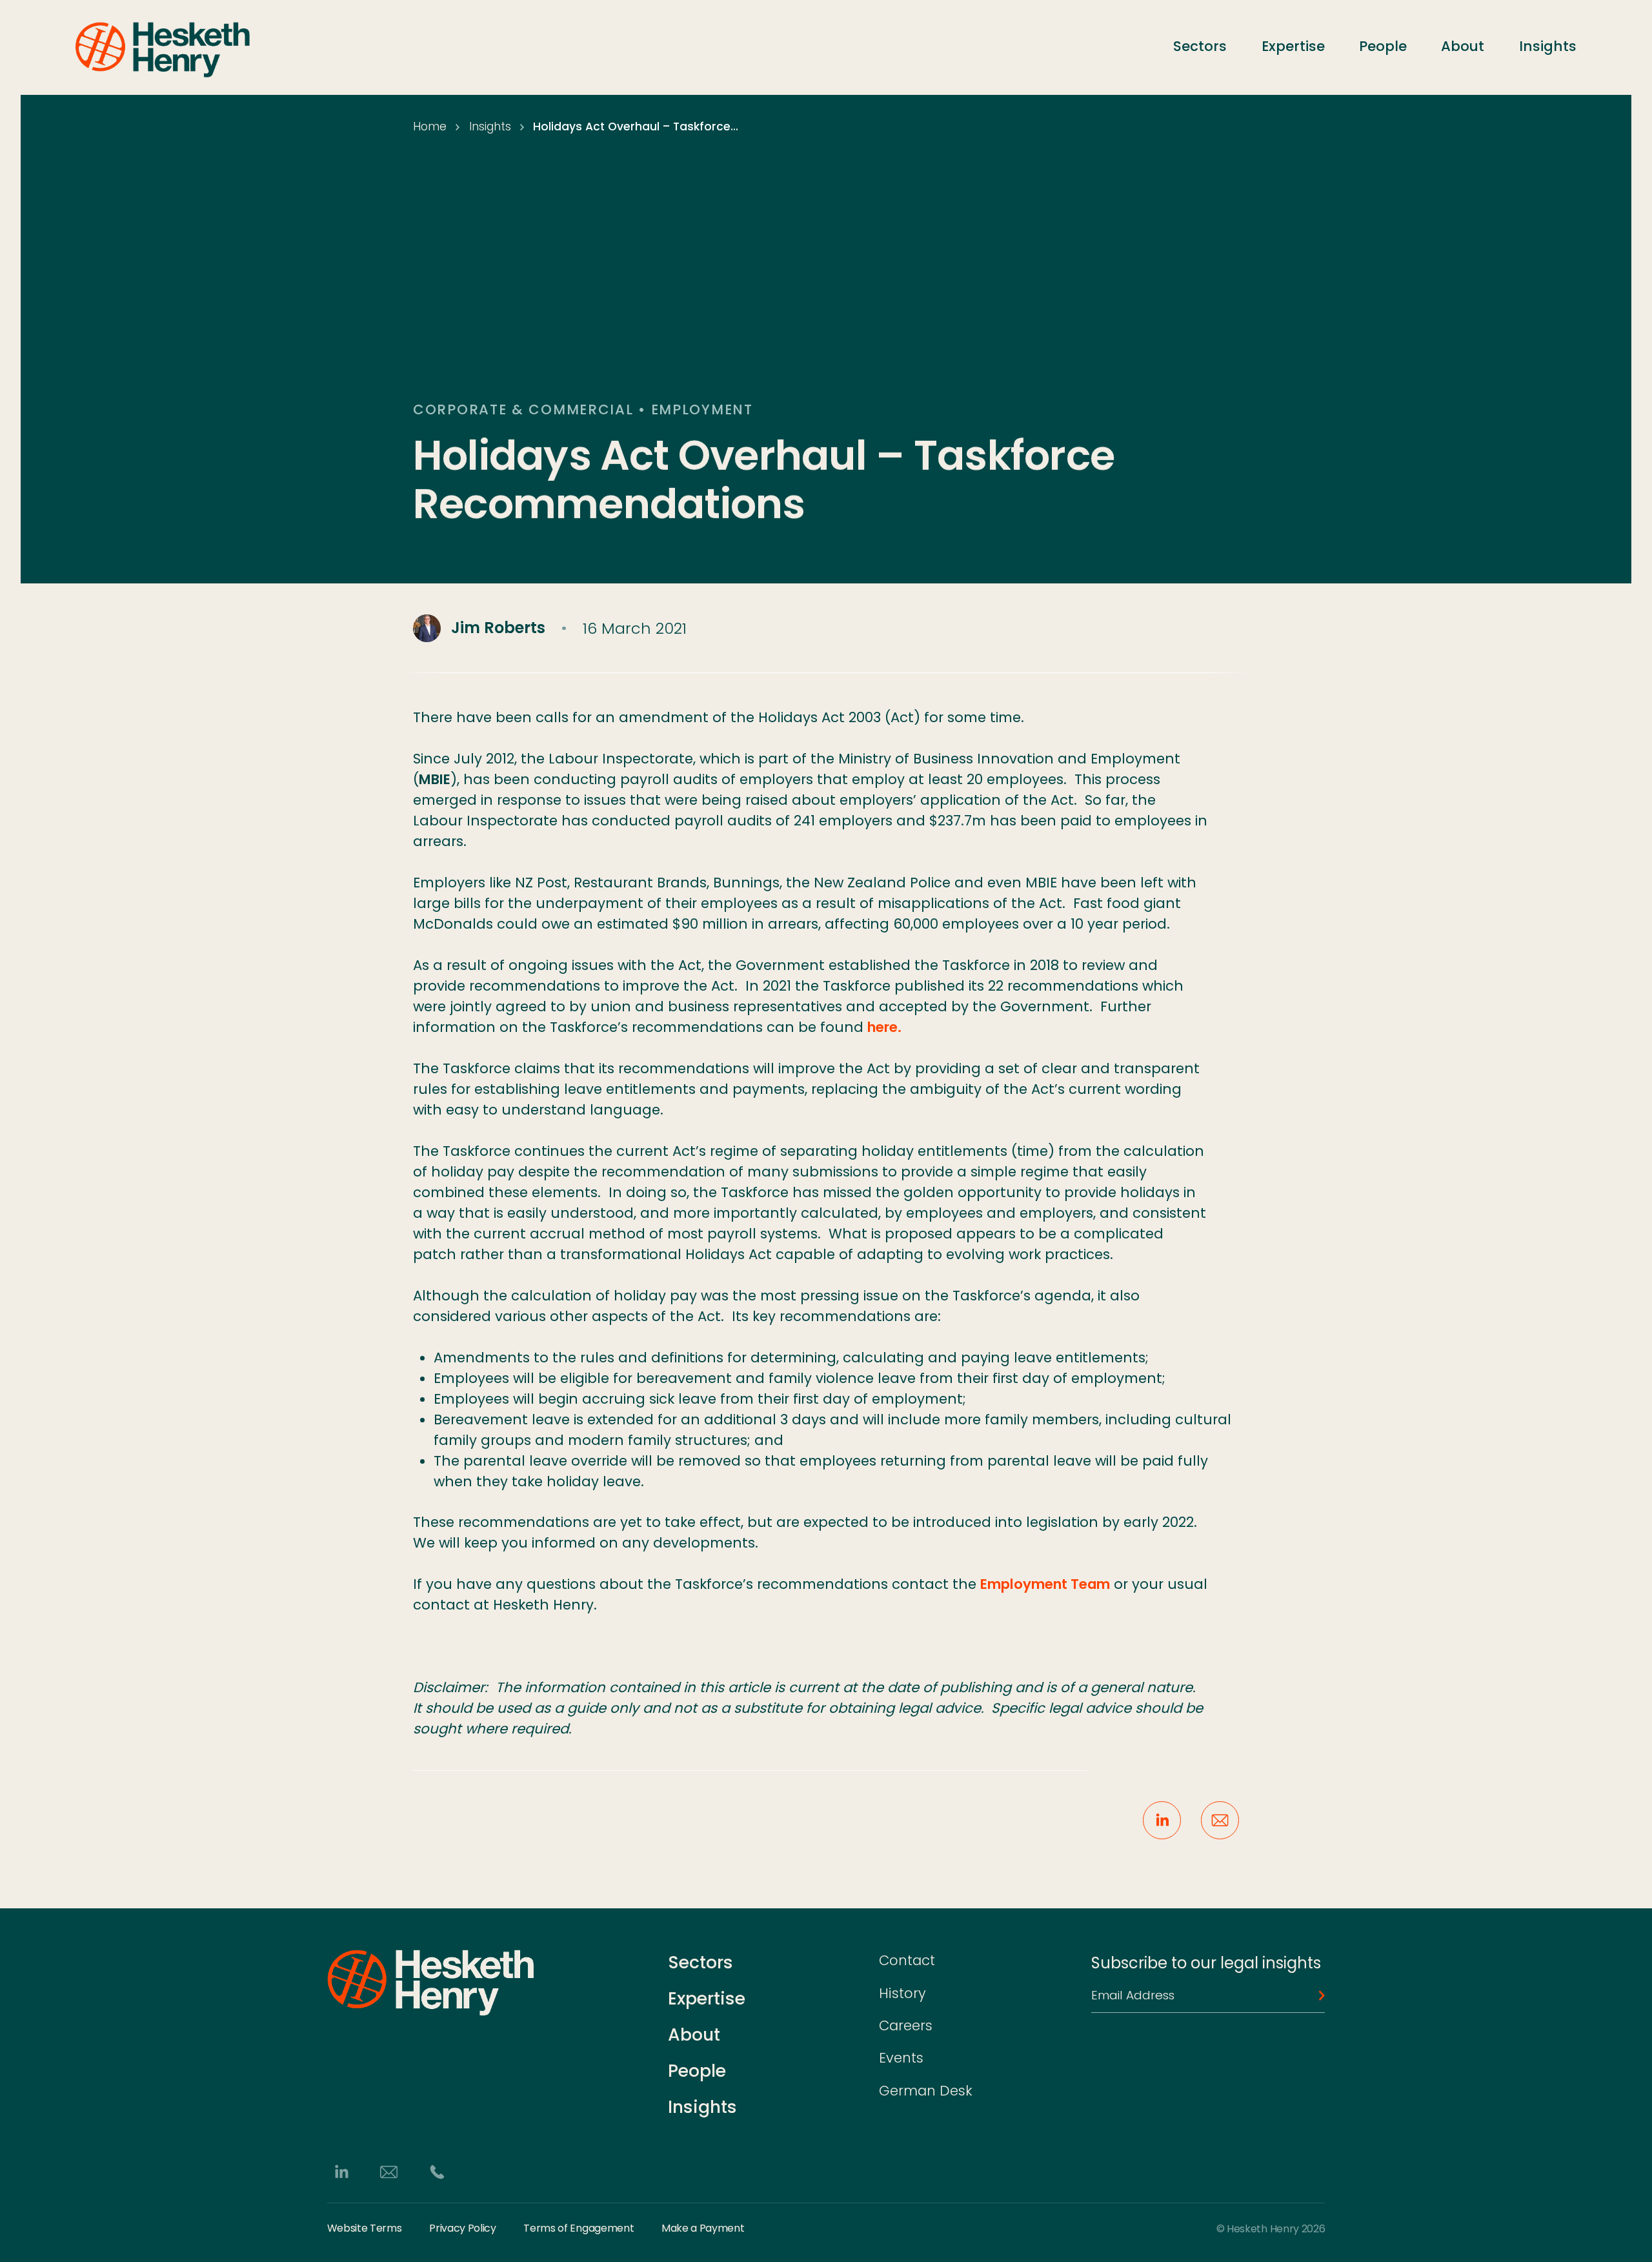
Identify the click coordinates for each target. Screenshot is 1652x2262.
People (1383, 46)
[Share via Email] (1220, 1820)
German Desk (926, 2091)
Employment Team (1045, 1584)
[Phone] (437, 2171)
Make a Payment (703, 2228)
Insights (1548, 46)
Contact (907, 1960)
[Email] (389, 2171)
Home (430, 126)
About (1463, 46)
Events (901, 2058)
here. (884, 1027)
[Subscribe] (1317, 1995)
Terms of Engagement (579, 2228)
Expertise (1293, 46)
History (902, 1993)
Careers (906, 2025)
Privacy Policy (463, 2228)
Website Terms (365, 2228)
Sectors (1200, 46)
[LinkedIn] (341, 2171)
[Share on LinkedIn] (1162, 1820)
